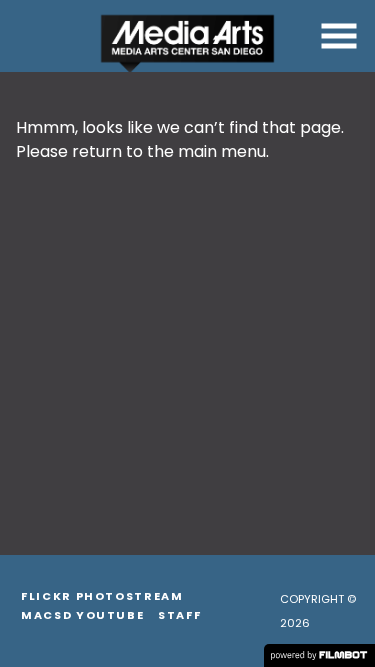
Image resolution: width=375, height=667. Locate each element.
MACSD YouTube (82, 615)
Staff (179, 615)
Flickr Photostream (102, 596)
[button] (339, 36)
